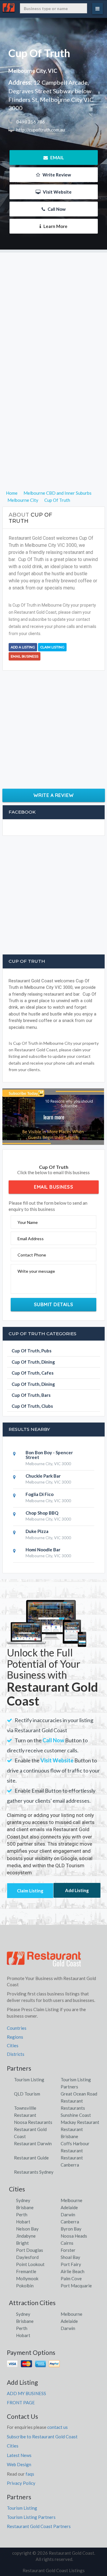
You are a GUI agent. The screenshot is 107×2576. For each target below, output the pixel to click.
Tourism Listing (29, 2080)
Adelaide (69, 2207)
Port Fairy (71, 2264)
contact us (58, 2427)
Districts (16, 2054)
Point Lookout (30, 2264)
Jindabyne (26, 2236)
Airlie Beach (73, 2271)
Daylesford (27, 2257)
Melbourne (71, 2200)
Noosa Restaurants (33, 2122)
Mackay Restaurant (80, 2122)
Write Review (56, 175)
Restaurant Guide (31, 2158)
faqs (30, 2474)
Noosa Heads (74, 2236)
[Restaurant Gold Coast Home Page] (44, 1961)
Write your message (36, 1271)
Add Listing (77, 1890)
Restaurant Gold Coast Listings (54, 2570)
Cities (13, 2045)
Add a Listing (23, 647)
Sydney (23, 2200)
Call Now (56, 209)
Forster (68, 2250)
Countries (17, 2028)
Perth (22, 2215)
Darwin (68, 2215)
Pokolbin (25, 2286)
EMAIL (57, 158)
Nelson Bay (27, 2229)
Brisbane (25, 2207)
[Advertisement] (53, 306)
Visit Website (57, 192)
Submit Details (54, 1304)
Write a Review (54, 795)
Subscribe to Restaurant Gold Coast (42, 2437)
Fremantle (26, 2271)
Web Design (19, 2464)
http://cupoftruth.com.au (40, 130)
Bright (22, 2243)
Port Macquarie (76, 2286)
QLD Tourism (27, 2094)
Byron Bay (71, 2229)
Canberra (70, 2222)
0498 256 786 (30, 122)
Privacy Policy (21, 2483)
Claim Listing (52, 647)
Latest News (19, 2455)
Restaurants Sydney (34, 2172)
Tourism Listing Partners (31, 2517)
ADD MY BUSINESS (26, 2393)
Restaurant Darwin (33, 2143)
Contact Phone (32, 1255)
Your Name (28, 1222)
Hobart (23, 2222)
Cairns (67, 2243)
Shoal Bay (70, 2257)
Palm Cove (71, 2278)
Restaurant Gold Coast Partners (39, 2526)
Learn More (55, 226)
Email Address (31, 1239)
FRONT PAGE (21, 2403)
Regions (15, 2037)
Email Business (25, 656)
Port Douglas (30, 2250)
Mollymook (27, 2278)
